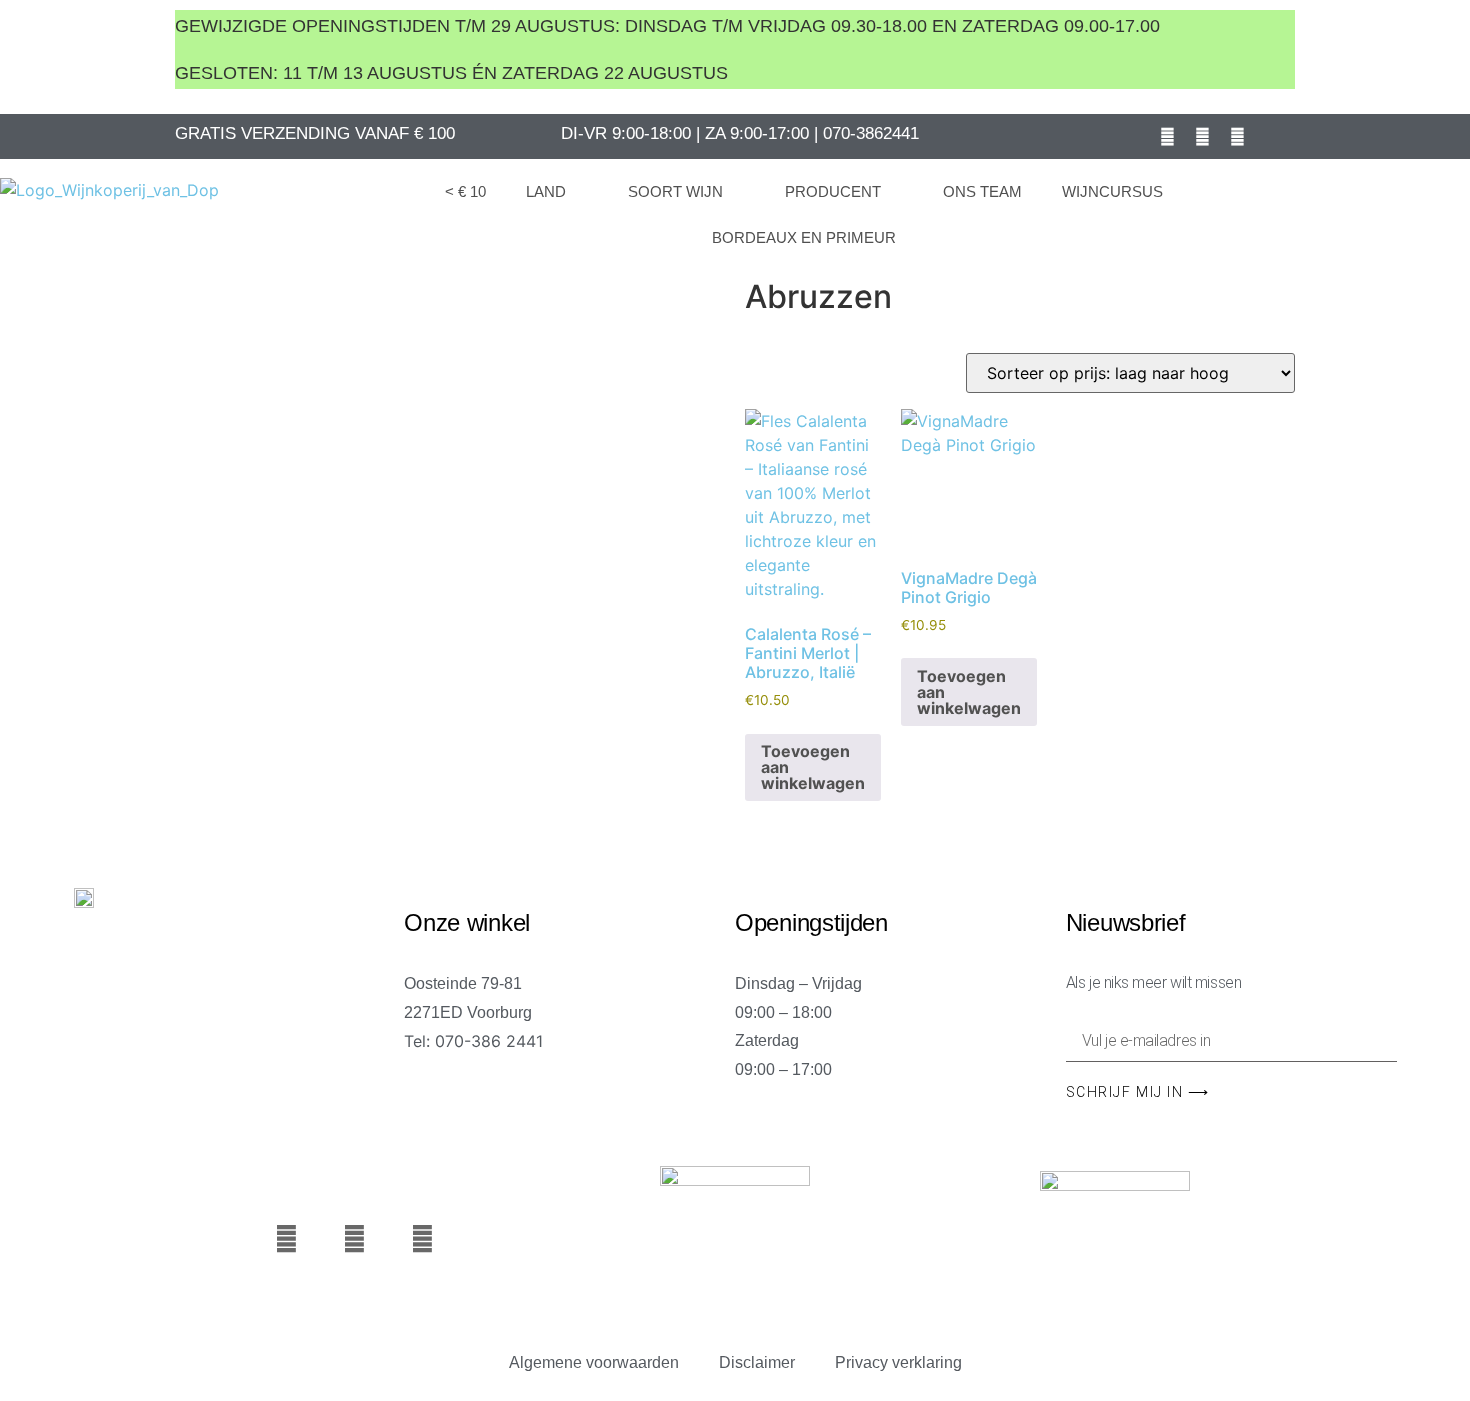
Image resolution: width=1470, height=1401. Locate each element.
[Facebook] (1168, 136)
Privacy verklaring (898, 1362)
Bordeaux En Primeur (804, 237)
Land (546, 191)
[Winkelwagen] (1395, 211)
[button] (1349, 213)
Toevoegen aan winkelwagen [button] (813, 767)
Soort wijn (675, 191)
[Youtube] (1203, 136)
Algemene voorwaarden (594, 1362)
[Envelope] (1273, 136)
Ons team (982, 191)
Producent (833, 191)
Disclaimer (757, 1362)
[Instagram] (1238, 136)
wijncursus (1112, 191)
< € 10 (465, 191)
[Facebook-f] (287, 1239)
